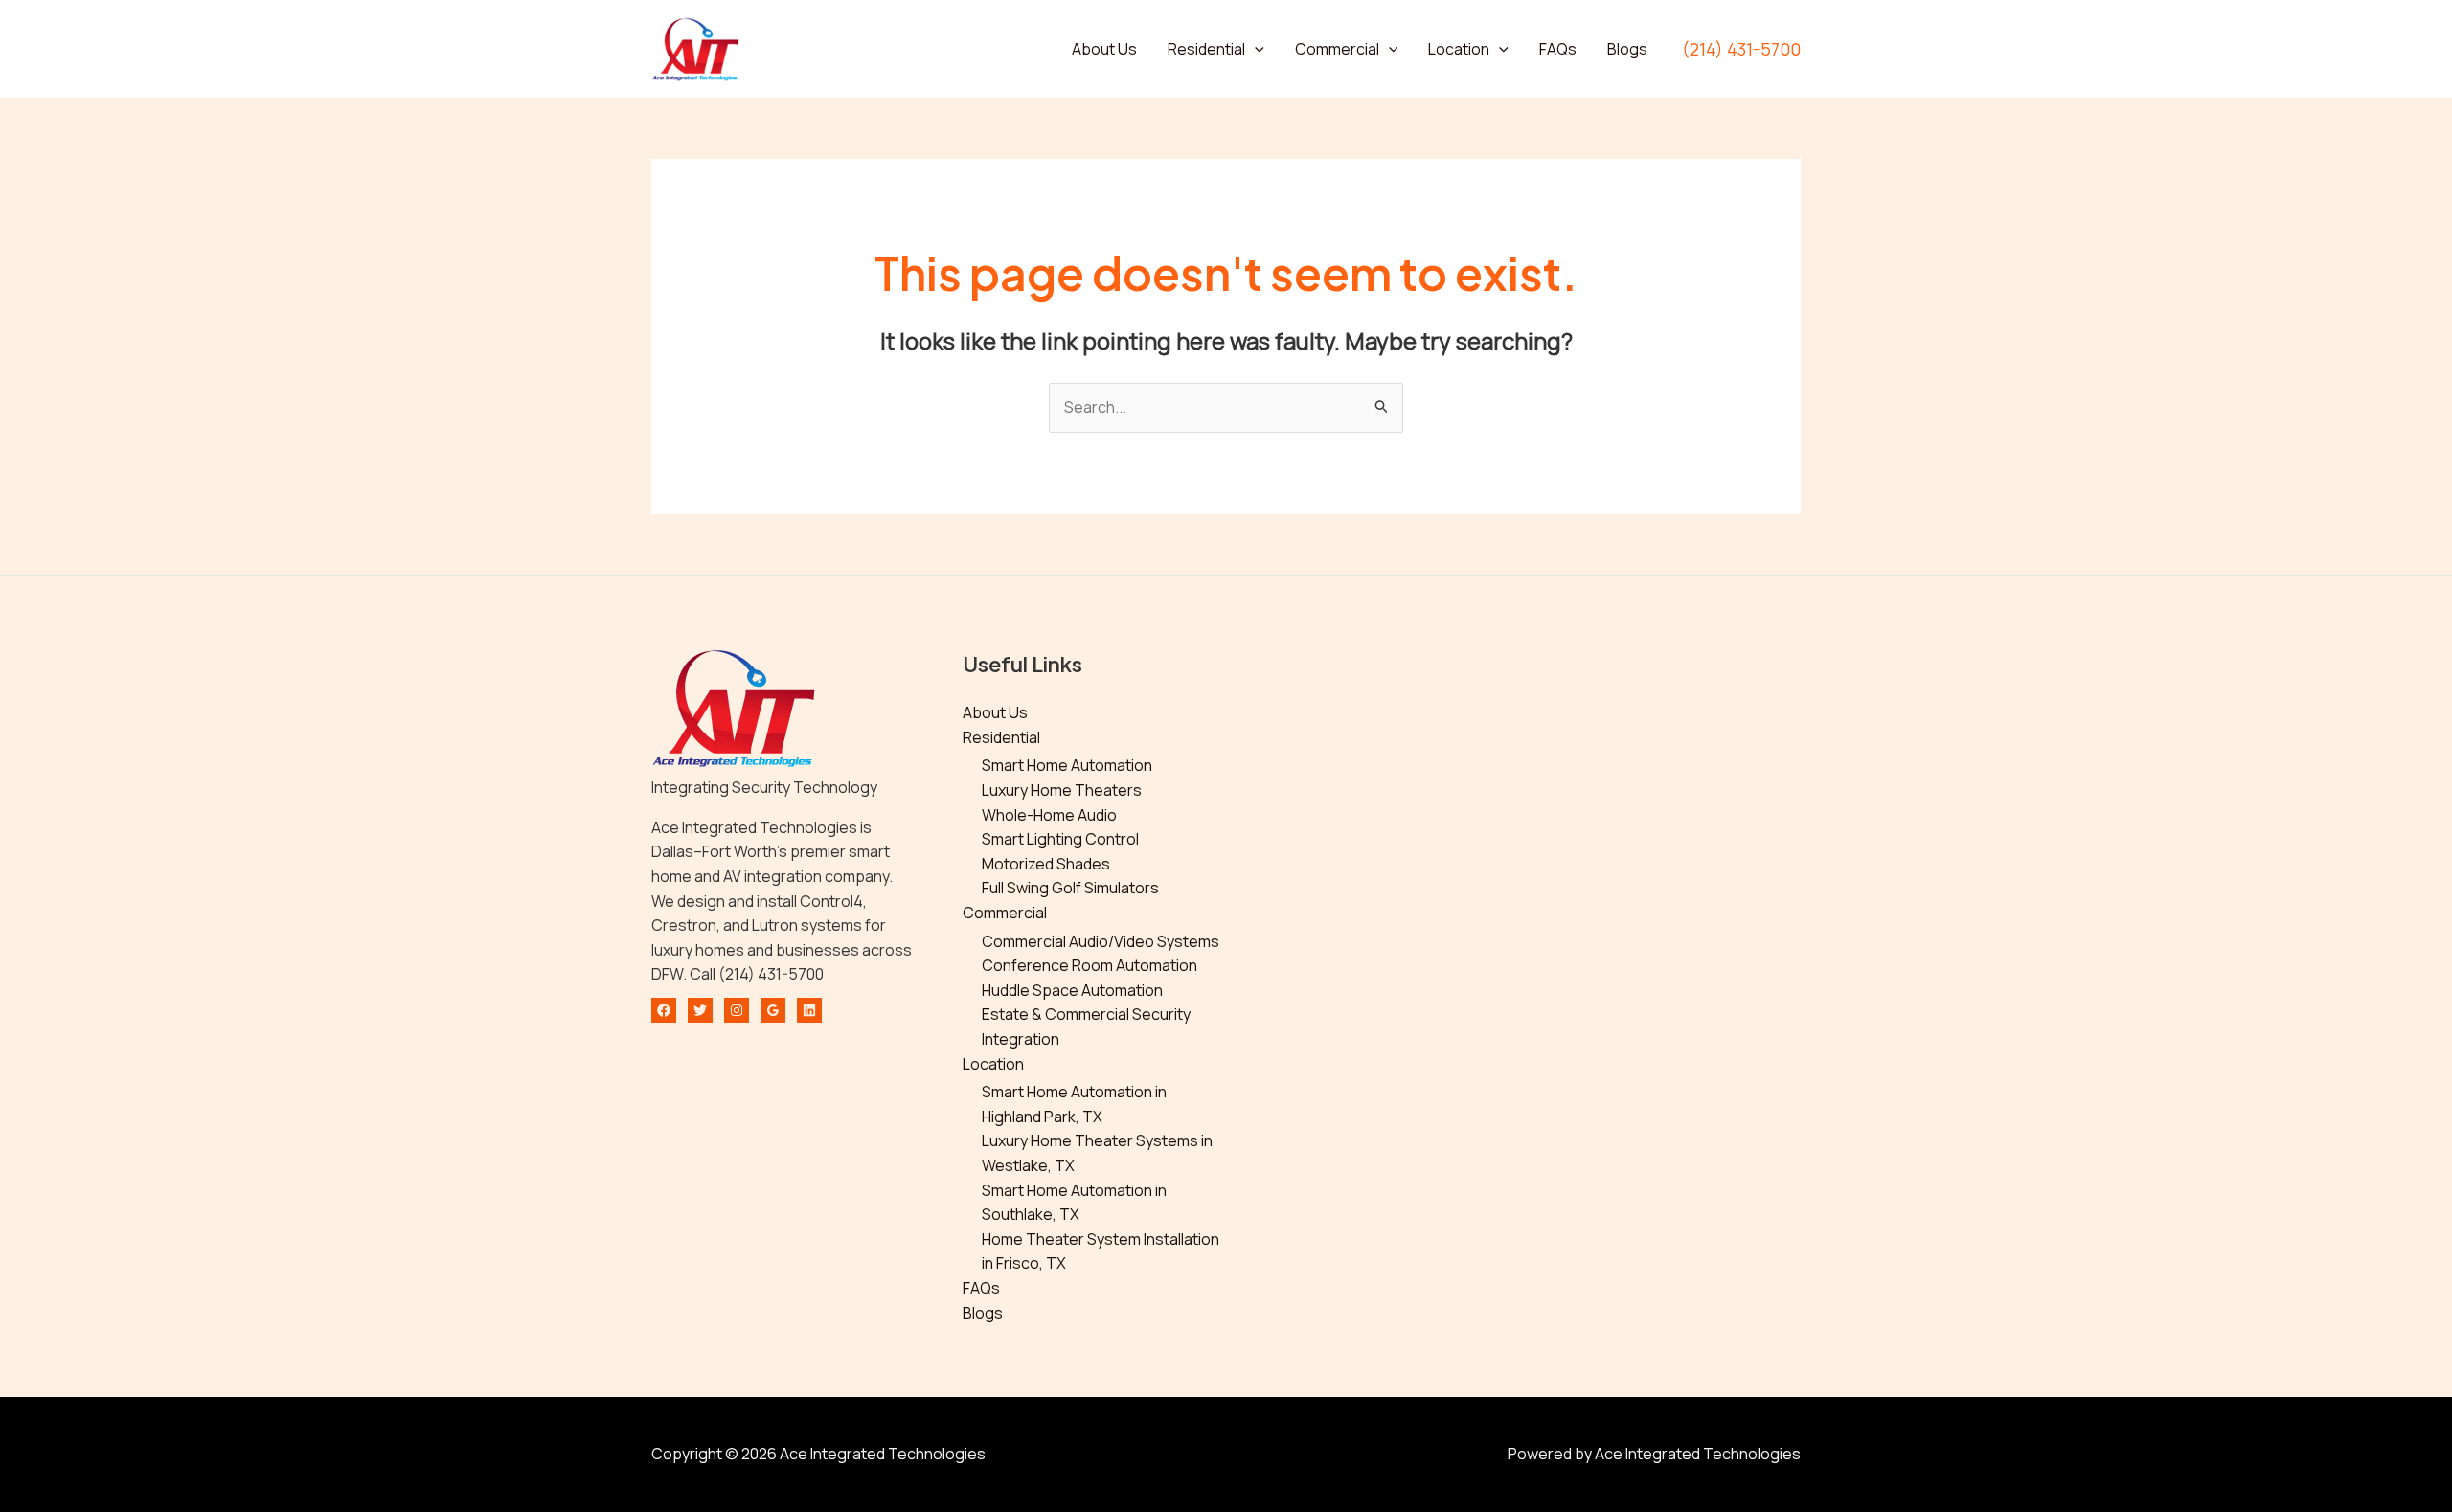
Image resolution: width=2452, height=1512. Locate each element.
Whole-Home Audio (1049, 815)
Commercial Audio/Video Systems (1101, 941)
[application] (1255, 49)
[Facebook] (664, 1010)
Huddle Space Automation (1072, 990)
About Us (1104, 49)
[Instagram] (737, 1010)
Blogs (1627, 49)
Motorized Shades (1046, 864)
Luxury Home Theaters (1062, 790)
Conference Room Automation (1090, 965)
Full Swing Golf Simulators (1070, 888)
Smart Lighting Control (1060, 839)
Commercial (1337, 49)
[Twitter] (700, 1010)
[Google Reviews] (773, 1010)
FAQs (1558, 49)
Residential (1206, 49)
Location (1459, 49)
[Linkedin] (809, 1010)
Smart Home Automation (1067, 765)
